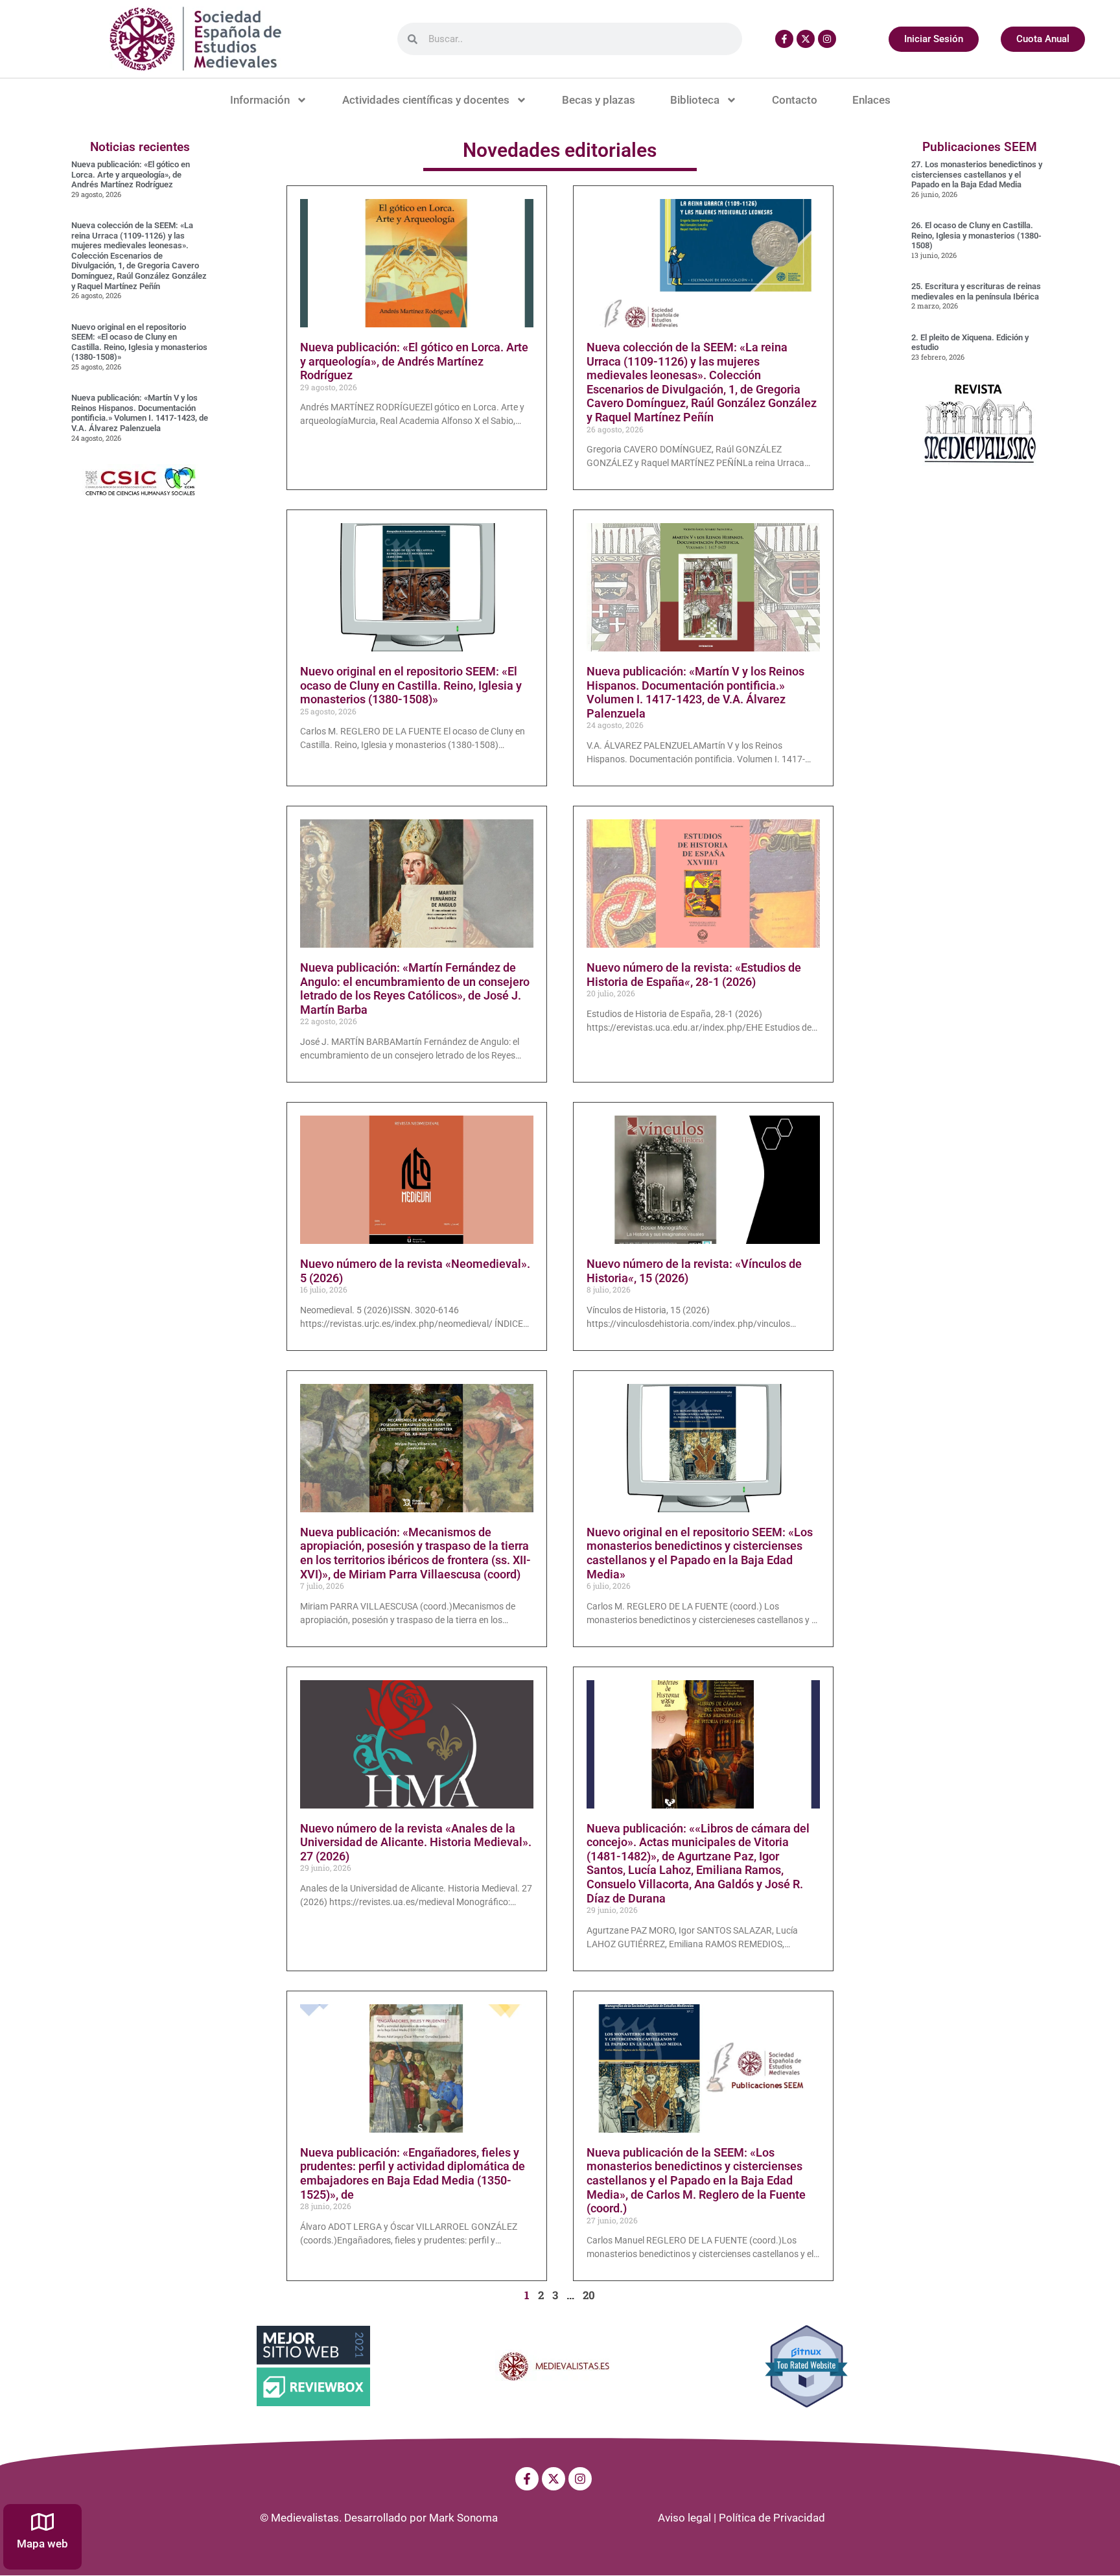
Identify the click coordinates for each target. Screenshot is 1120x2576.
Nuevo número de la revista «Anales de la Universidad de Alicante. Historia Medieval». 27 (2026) (416, 1842)
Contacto (795, 100)
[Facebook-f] (784, 39)
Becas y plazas (599, 100)
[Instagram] (827, 39)
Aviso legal (684, 2518)
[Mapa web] (42, 2522)
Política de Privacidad (772, 2518)
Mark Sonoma (463, 2518)
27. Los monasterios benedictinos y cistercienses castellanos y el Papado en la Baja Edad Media (977, 174)
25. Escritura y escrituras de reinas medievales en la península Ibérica (976, 291)
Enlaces (871, 100)
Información (260, 100)
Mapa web (42, 2544)
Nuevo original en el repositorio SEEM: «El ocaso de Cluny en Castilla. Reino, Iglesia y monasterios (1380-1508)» (139, 342)
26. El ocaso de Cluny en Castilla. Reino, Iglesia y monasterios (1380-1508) (976, 235)
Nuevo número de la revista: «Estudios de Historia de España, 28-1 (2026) (694, 975)
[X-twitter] (806, 39)
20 (589, 2295)
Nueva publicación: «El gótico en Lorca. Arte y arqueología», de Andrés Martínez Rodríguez (131, 174)
